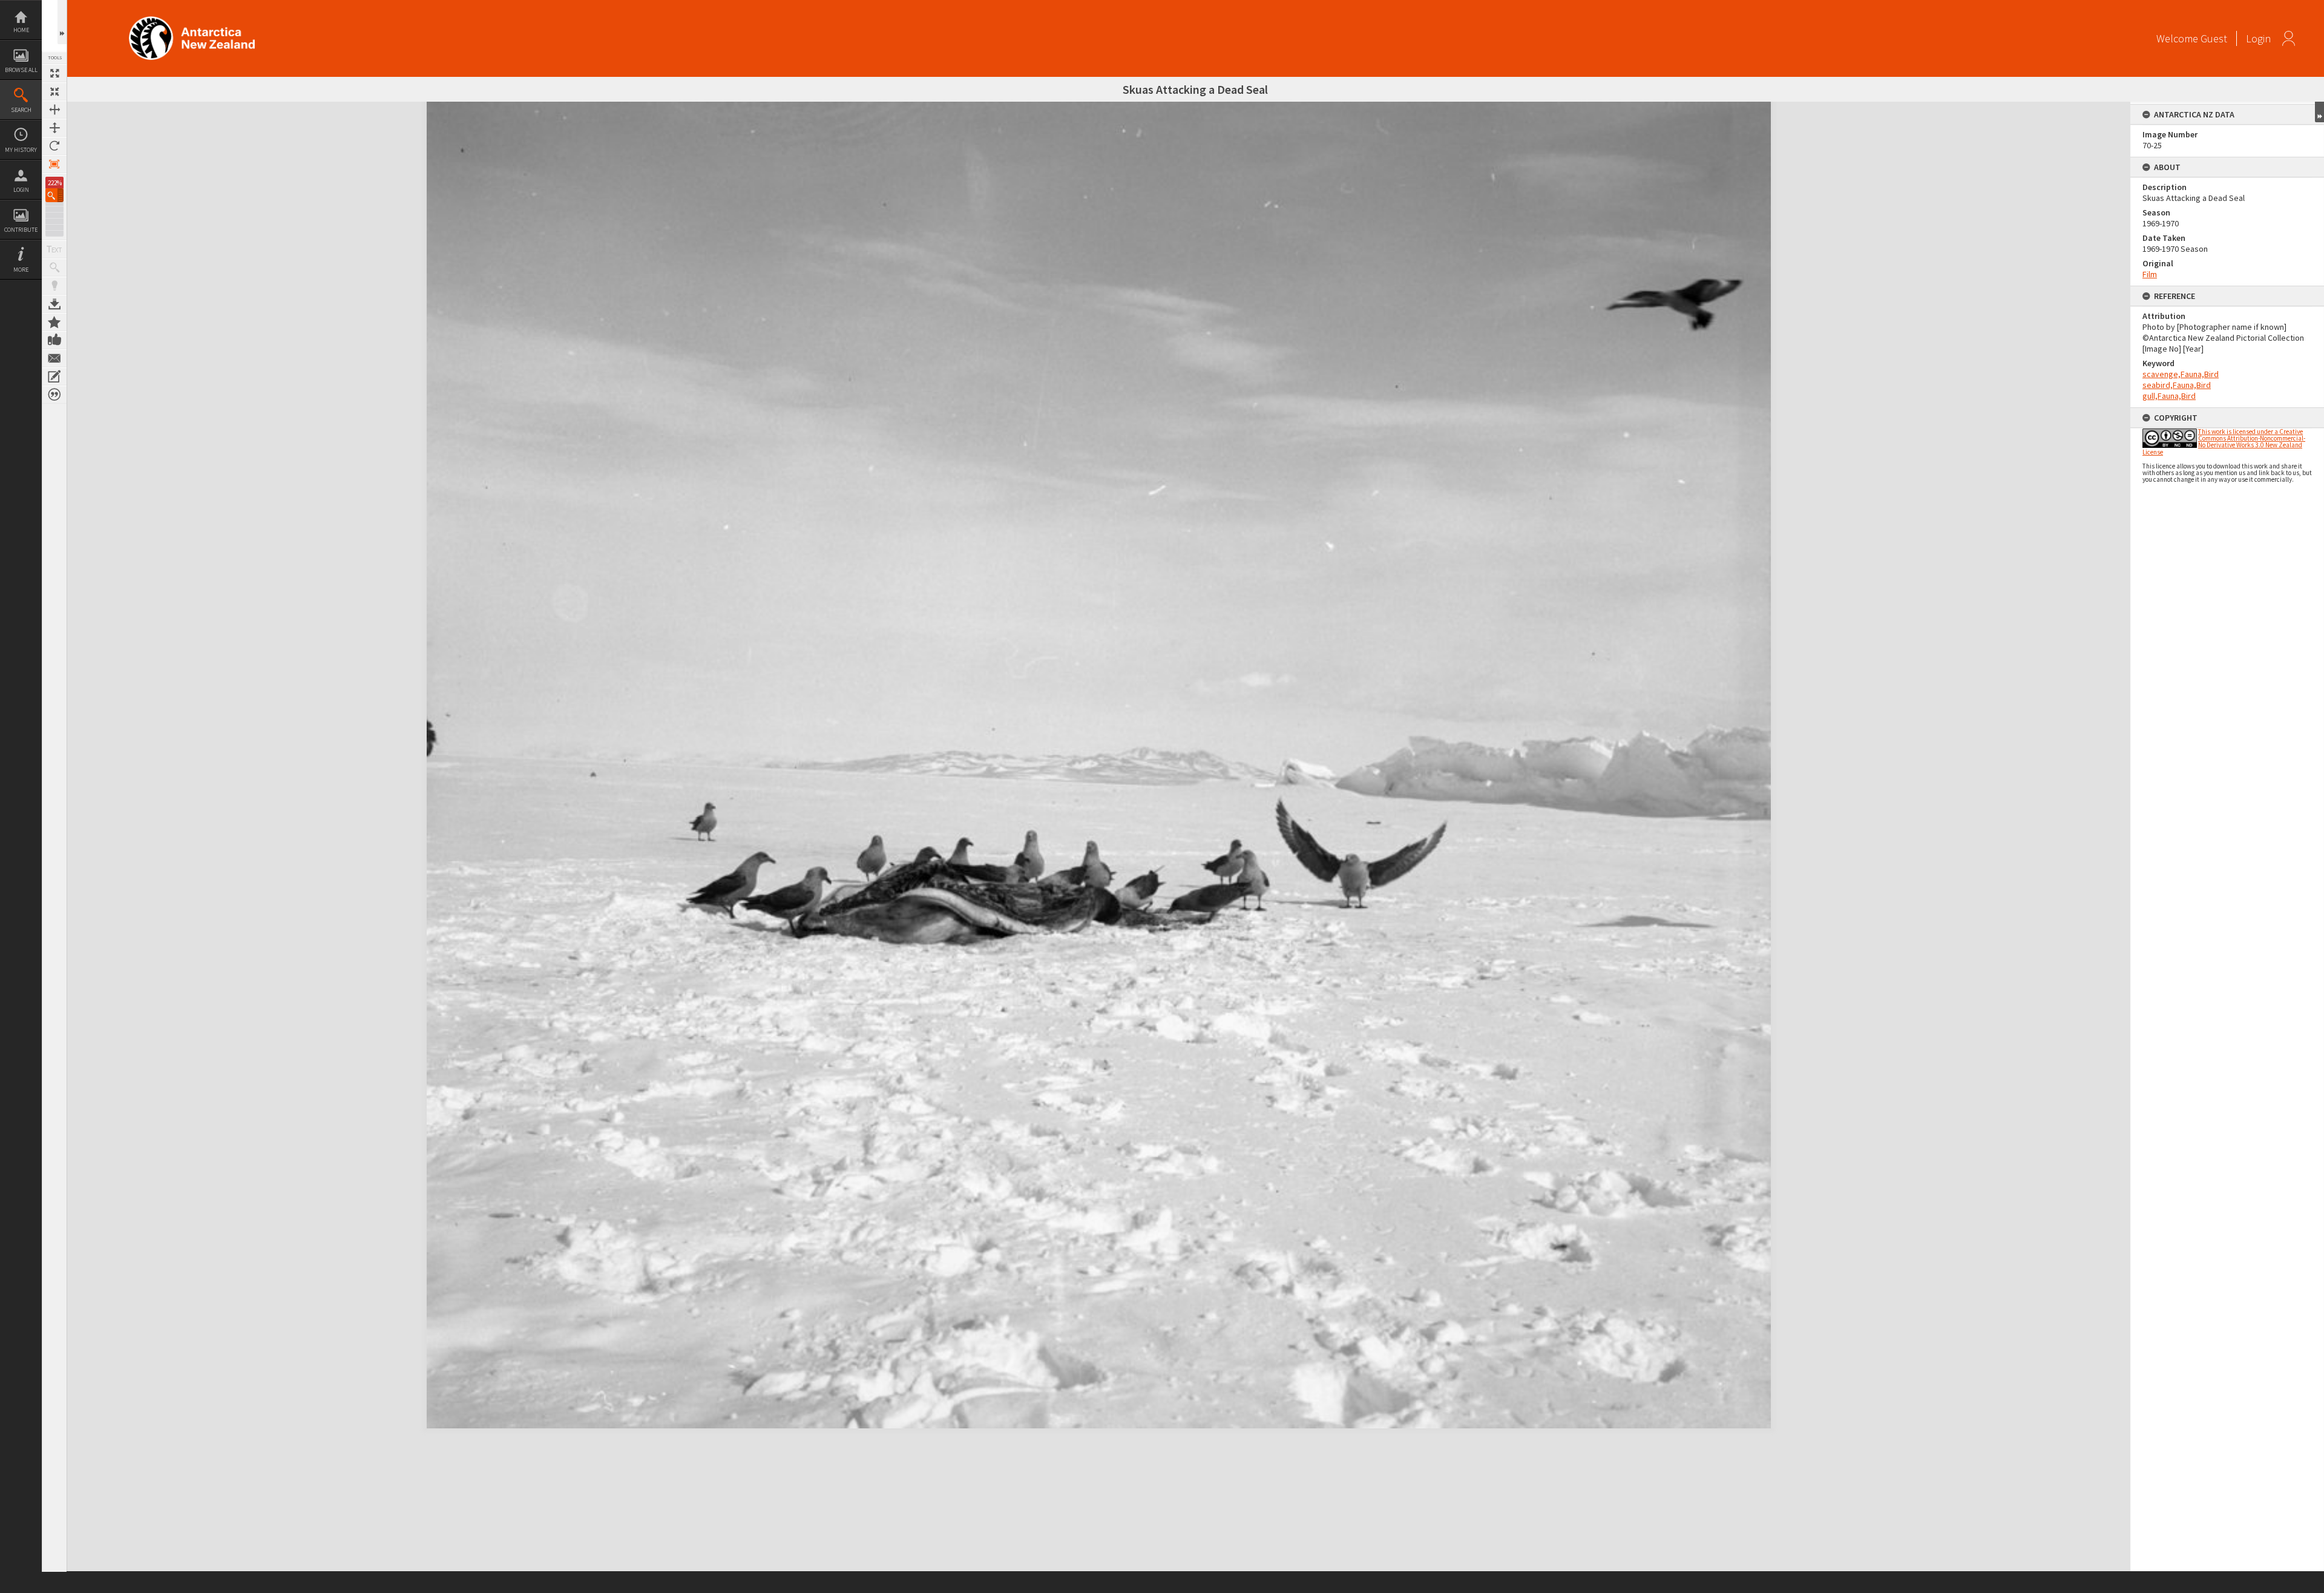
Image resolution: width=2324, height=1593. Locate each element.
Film (2150, 274)
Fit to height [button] (54, 128)
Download (54, 304)
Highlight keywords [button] (54, 286)
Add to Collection (54, 322)
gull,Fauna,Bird (2169, 396)
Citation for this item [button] (54, 395)
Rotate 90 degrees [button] (54, 146)
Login (21, 190)
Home (21, 30)
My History (21, 150)
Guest (2214, 38)
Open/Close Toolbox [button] (62, 22)
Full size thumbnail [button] (54, 73)
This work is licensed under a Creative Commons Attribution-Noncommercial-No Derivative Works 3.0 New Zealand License (2224, 442)
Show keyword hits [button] (54, 268)
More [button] (21, 270)
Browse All (21, 70)
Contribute (21, 230)
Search (21, 110)
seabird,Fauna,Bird (2177, 385)
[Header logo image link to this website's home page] (192, 20)
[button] (54, 195)
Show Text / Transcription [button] (54, 249)
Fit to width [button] (54, 110)
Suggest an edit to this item (54, 376)
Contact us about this (54, 358)
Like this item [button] (54, 340)
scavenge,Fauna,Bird (2181, 374)
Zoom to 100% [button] (54, 164)
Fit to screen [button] (54, 91)
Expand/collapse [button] (2319, 112)
